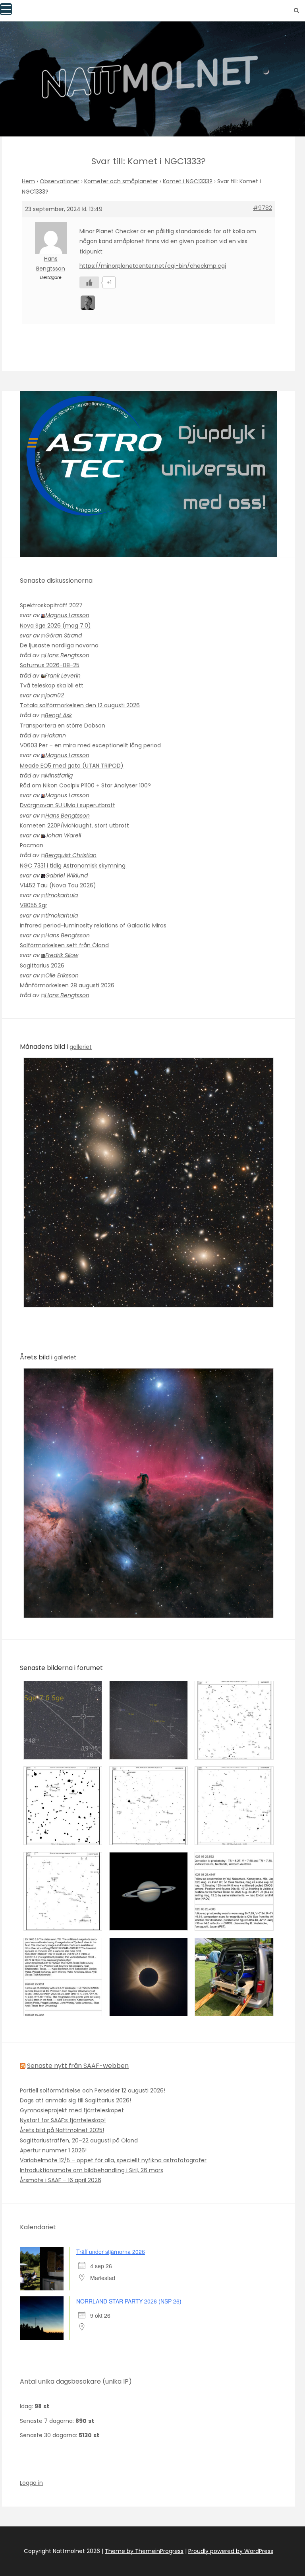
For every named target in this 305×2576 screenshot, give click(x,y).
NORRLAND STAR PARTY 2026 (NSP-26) (129, 2301)
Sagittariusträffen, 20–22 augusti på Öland (79, 2140)
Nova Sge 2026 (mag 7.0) (55, 626)
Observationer (60, 181)
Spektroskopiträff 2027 (51, 605)
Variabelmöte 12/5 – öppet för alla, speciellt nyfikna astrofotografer (113, 2160)
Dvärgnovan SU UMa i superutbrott (68, 805)
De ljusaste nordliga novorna (59, 645)
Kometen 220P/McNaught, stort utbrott (74, 825)
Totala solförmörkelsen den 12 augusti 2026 (80, 705)
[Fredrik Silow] (89, 302)
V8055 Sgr (34, 905)
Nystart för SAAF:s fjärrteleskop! (63, 2120)
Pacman (32, 845)
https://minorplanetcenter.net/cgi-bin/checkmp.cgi (153, 266)
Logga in (31, 2483)
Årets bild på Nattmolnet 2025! (62, 2130)
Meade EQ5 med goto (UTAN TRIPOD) (72, 766)
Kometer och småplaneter (121, 181)
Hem (28, 181)
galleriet (81, 1047)
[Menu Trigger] (6, 9)
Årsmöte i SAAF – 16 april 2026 (61, 2180)
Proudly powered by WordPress (231, 2551)
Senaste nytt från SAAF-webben (78, 2066)
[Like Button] (89, 282)
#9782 (263, 208)
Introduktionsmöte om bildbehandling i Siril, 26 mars (92, 2170)
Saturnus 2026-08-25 (50, 665)
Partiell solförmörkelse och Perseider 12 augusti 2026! (93, 2090)
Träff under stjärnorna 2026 (111, 2252)
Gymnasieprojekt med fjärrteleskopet (72, 2110)
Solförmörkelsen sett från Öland (64, 945)
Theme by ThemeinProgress (144, 2551)
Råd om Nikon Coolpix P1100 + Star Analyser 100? (85, 785)
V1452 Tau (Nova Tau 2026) (58, 885)
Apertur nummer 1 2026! (53, 2150)
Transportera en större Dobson (63, 726)
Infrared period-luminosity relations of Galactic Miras (93, 925)
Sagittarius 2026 (42, 966)
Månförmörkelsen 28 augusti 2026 (67, 985)
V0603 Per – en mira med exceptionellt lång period (90, 745)
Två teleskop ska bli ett (52, 685)
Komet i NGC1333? (188, 181)
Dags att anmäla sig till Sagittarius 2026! (75, 2100)
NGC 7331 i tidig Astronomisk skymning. (73, 866)
